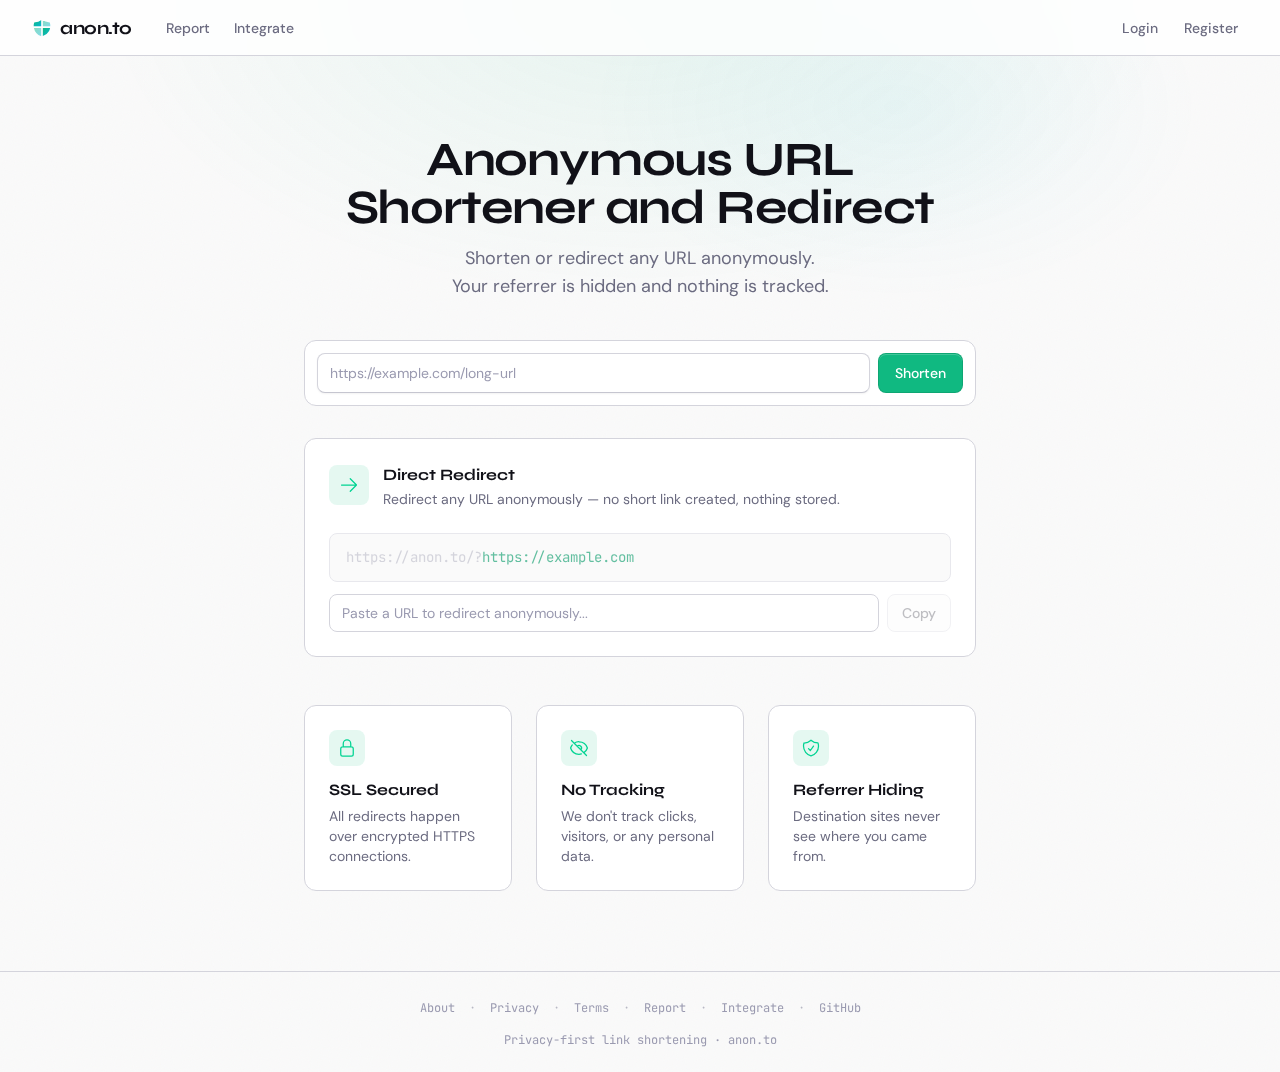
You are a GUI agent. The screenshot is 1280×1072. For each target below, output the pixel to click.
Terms (591, 1008)
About (437, 1008)
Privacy (514, 1008)
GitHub (840, 1008)
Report (665, 1008)
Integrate (752, 1008)
